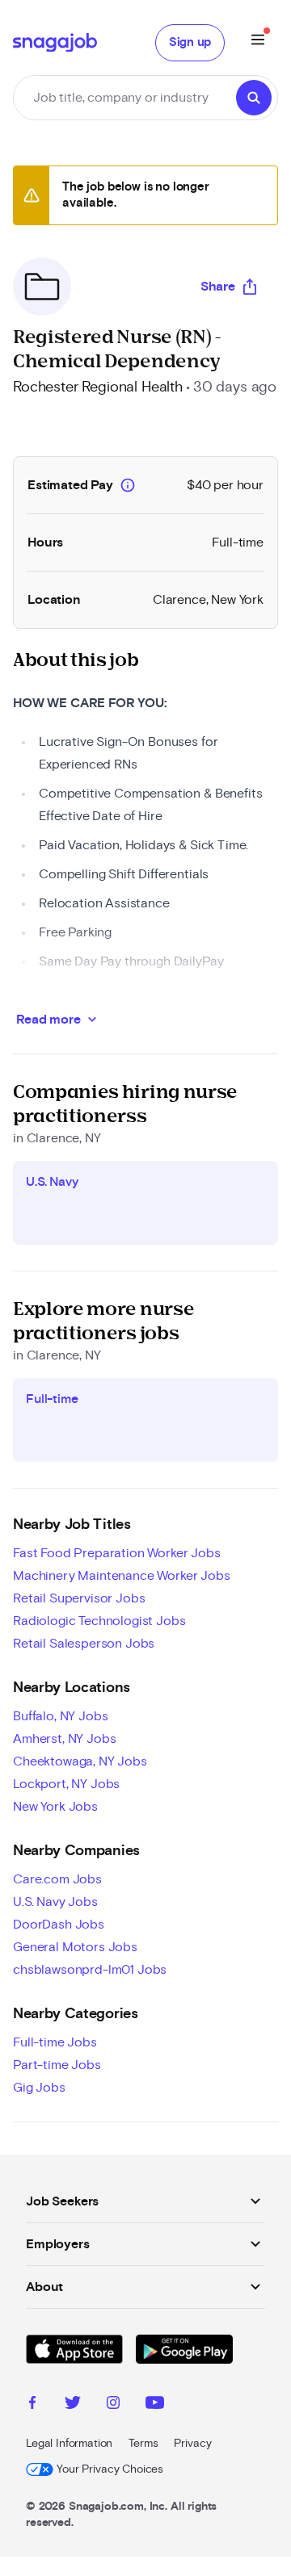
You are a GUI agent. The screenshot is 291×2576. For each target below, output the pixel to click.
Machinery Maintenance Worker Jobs (122, 1576)
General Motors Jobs (75, 1947)
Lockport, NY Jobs (66, 1784)
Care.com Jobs (57, 1879)
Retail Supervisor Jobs (79, 1598)
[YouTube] (155, 2405)
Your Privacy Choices (110, 2469)
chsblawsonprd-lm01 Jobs (90, 1970)
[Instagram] (113, 2405)
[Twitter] (73, 2405)
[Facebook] (32, 2405)
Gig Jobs (39, 2088)
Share (218, 287)
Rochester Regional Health (98, 387)
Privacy (192, 2444)
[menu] (258, 42)
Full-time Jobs (55, 2042)
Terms (143, 2444)
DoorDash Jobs (59, 1925)
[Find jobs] (254, 98)
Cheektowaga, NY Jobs (80, 1761)
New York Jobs (55, 1807)
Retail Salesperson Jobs (84, 1644)
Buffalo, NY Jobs (60, 1716)
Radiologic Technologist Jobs (99, 1621)
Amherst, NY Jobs (64, 1739)
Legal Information (69, 2444)
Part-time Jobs (57, 2065)
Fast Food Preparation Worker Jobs (117, 1553)
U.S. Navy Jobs (55, 1902)
